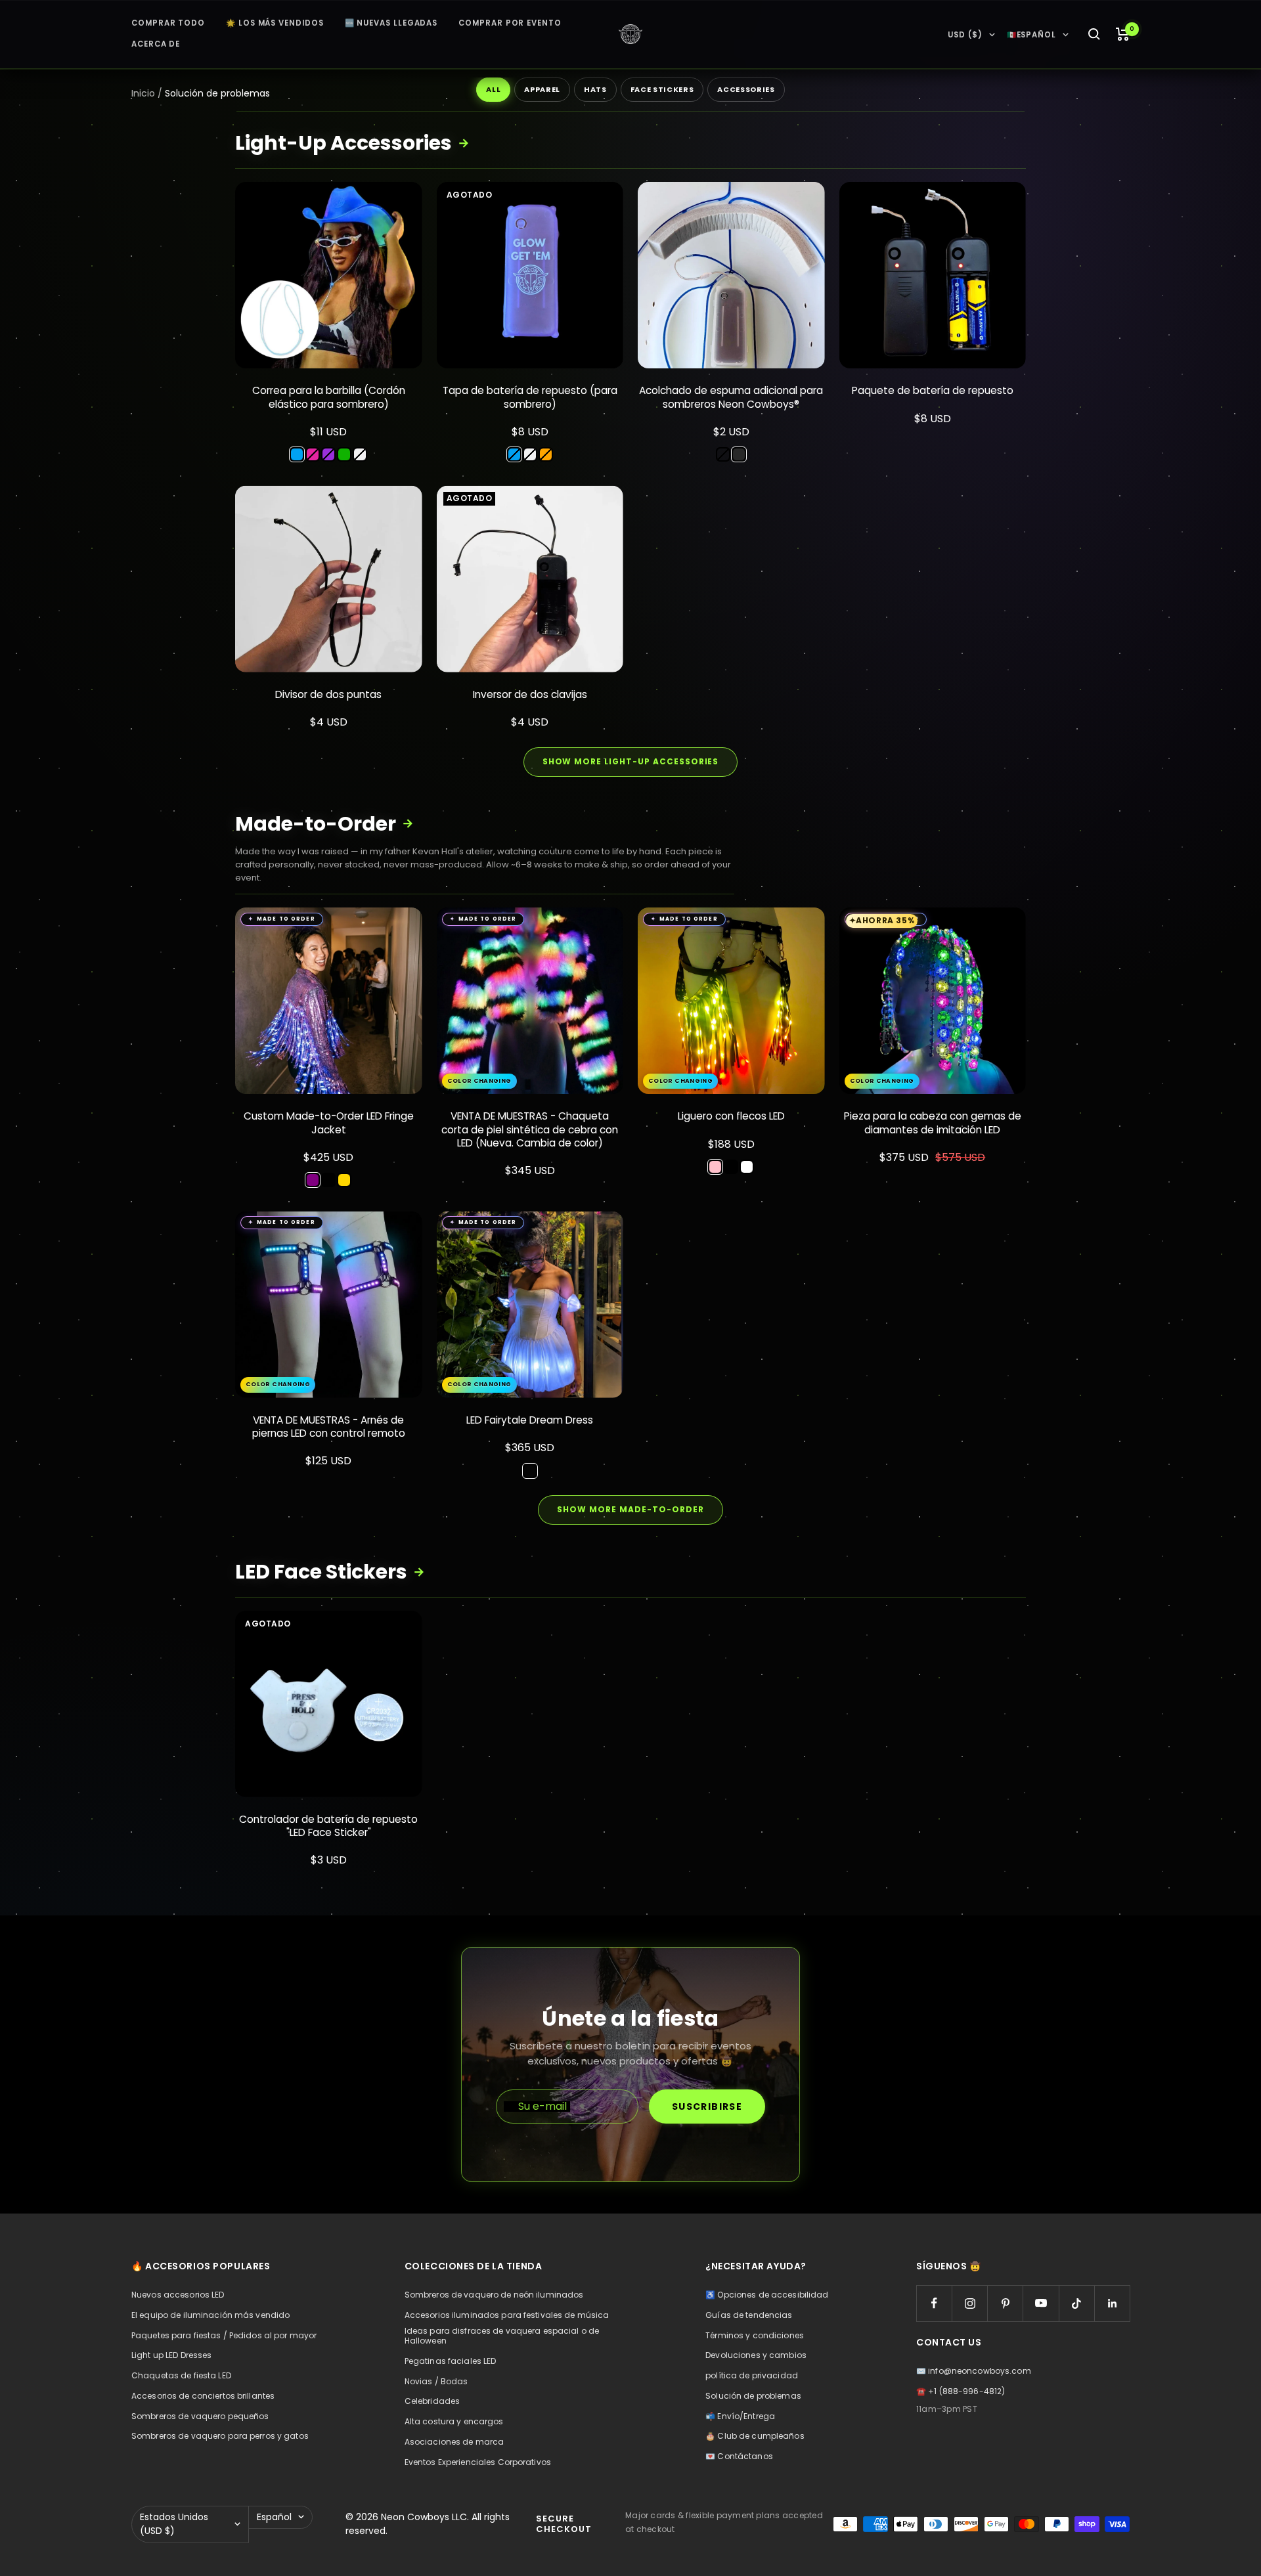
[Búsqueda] (1094, 34)
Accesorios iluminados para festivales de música (507, 2315)
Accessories (746, 89)
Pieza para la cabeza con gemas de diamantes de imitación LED (933, 1123)
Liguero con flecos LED (731, 1116)
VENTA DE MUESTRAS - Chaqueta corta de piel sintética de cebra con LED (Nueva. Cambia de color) (530, 1129)
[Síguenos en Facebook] (934, 2303)
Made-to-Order (324, 824)
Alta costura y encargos (454, 2422)
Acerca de (156, 44)
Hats (595, 89)
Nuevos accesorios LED (178, 2295)
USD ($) (965, 35)
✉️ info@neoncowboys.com (974, 2371)
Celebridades (432, 2401)
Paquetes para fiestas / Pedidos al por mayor (224, 2336)
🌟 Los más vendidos (275, 23)
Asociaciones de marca (454, 2442)
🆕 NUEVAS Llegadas (391, 23)
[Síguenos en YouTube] (1041, 2303)
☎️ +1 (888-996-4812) (961, 2391)
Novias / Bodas (436, 2382)
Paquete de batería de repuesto (933, 391)
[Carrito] (1123, 34)
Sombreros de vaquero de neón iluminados (494, 2295)
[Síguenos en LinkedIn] (1112, 2303)
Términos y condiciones (755, 2336)
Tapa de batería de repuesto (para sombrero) (530, 397)
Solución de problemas (753, 2396)
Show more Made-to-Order (630, 1509)
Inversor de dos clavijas (530, 695)
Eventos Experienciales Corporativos (478, 2462)
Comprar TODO (168, 23)
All (493, 89)
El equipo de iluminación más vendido (210, 2315)
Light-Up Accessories (352, 143)
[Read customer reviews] (329, 418)
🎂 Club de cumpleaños (755, 2436)
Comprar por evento (510, 23)
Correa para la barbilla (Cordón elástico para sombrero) (329, 397)
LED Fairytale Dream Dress (530, 1420)
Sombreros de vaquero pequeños (200, 2416)
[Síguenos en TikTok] (1077, 2303)
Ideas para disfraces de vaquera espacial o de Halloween (502, 2336)
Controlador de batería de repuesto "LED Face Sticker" (328, 1826)
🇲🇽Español (1031, 35)
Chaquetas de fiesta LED (181, 2376)
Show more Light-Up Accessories (631, 761)
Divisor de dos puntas (328, 695)
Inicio (143, 93)
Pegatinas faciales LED (451, 2361)
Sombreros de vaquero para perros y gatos (220, 2436)
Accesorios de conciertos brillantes (203, 2396)
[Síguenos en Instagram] (970, 2303)
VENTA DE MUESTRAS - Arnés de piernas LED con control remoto (329, 1427)
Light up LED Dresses (171, 2355)
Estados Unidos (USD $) (174, 2524)
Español (274, 2517)
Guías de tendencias (749, 2315)
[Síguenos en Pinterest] (1005, 2303)
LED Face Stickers (330, 1572)
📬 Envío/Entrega (740, 2416)
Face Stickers (662, 89)
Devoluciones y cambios (756, 2355)
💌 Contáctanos (739, 2456)
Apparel (542, 89)
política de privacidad (752, 2376)
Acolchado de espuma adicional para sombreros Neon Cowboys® (731, 397)
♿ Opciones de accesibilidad (767, 2295)
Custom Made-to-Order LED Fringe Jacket (329, 1123)
